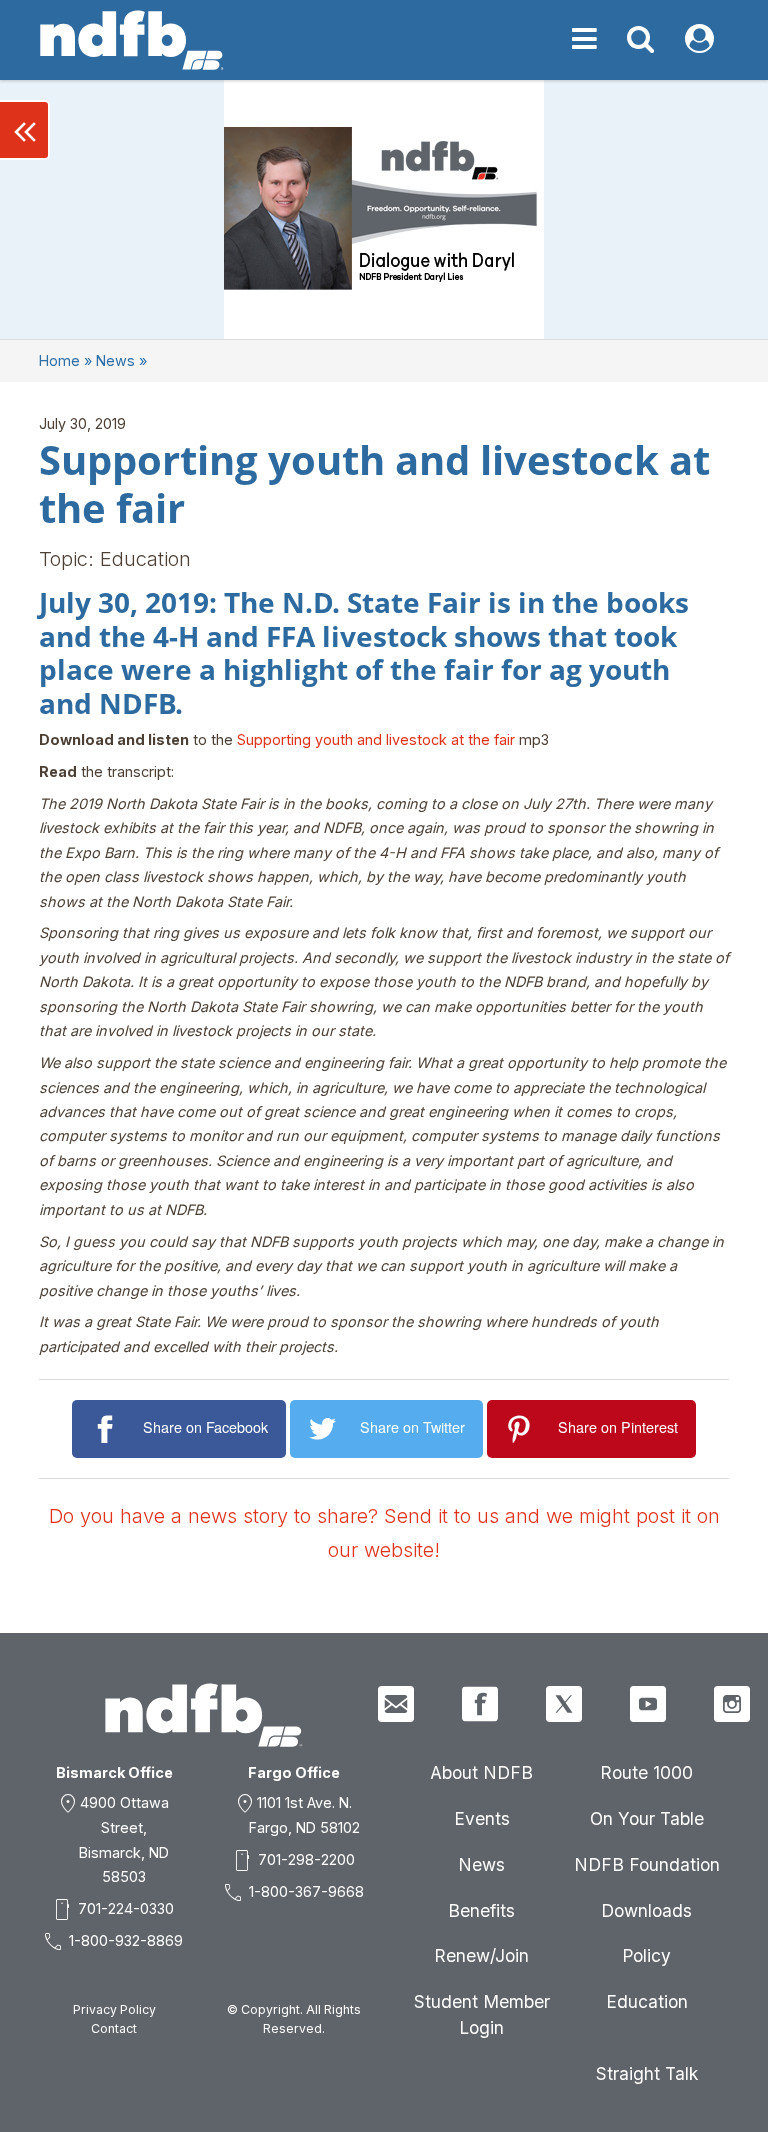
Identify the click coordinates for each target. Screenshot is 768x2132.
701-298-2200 (306, 1859)
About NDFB (481, 1772)
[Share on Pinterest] (522, 1429)
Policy (646, 1955)
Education (647, 2001)
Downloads (646, 1910)
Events (482, 1818)
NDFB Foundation (647, 1864)
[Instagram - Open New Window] (732, 1704)
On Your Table (647, 1818)
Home (59, 360)
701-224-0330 (126, 1908)
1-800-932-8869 (126, 1940)
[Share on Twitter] (325, 1429)
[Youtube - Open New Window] (648, 1704)
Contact (114, 2028)
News (115, 360)
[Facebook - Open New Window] (480, 1704)
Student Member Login (482, 2014)
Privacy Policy (114, 2009)
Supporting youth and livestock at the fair (376, 739)
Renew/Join (481, 1955)
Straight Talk (647, 2073)
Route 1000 (646, 1772)
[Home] (132, 40)
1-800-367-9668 (306, 1891)
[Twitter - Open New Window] (564, 1704)
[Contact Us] (396, 1704)
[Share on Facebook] (107, 1429)
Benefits (481, 1910)
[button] (25, 130)
